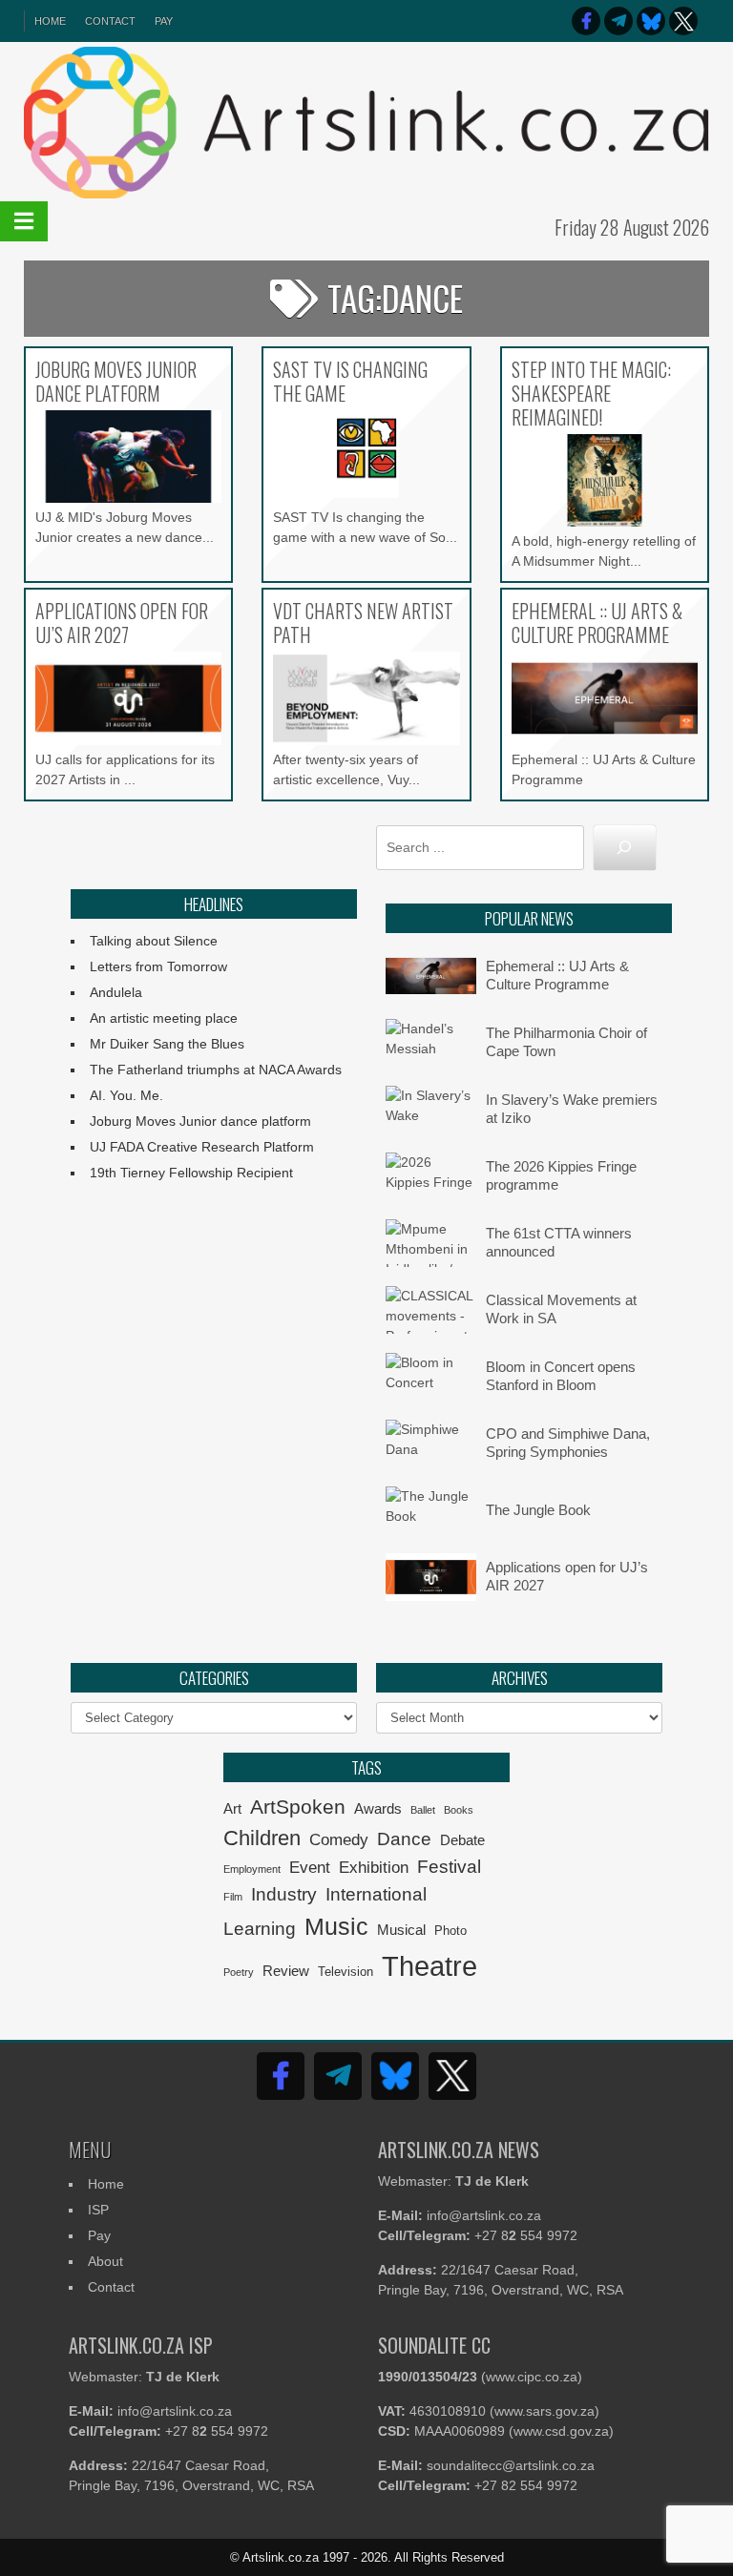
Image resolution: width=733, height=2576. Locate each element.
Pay (164, 21)
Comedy (339, 1840)
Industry (284, 1894)
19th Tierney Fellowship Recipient (191, 1173)
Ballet (423, 1810)
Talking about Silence (154, 941)
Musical (401, 1930)
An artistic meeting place (164, 1018)
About (105, 2261)
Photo (450, 1931)
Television (346, 1972)
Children (262, 1838)
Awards (378, 1808)
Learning (260, 1929)
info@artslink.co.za (484, 2215)
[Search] (625, 848)
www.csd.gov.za (561, 2431)
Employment (252, 1869)
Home (106, 2184)
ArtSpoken (298, 1807)
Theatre (429, 1966)
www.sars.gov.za (545, 2411)
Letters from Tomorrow (158, 966)
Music (336, 1926)
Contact (110, 21)
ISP (98, 2210)
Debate (462, 1840)
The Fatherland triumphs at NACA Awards (216, 1070)
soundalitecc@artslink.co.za (511, 2465)
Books (459, 1810)
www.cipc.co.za (532, 2377)
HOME (50, 21)
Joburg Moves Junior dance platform (200, 1121)
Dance (404, 1839)
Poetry (239, 1972)
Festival (449, 1867)
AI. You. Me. (126, 1095)
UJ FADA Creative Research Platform (202, 1147)
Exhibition (374, 1868)
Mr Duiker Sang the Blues (167, 1044)
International (376, 1894)
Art (232, 1808)
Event (310, 1868)
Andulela (116, 992)
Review (286, 1971)
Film (233, 1897)
